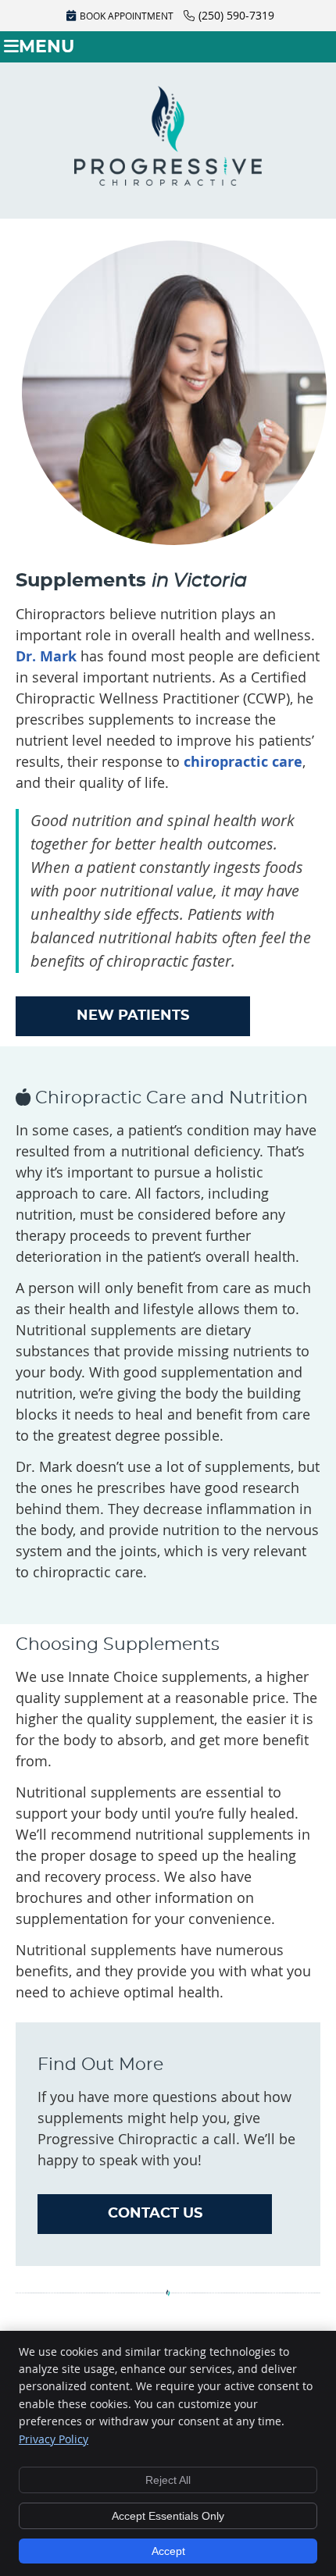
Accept (168, 2551)
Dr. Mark (46, 656)
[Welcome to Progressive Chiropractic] (168, 180)
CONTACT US (155, 2214)
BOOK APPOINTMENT (127, 16)
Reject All (168, 2480)
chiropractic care (243, 762)
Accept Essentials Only (168, 2516)
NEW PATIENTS (133, 1016)
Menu (46, 47)
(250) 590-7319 (236, 15)
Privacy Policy (54, 2439)
